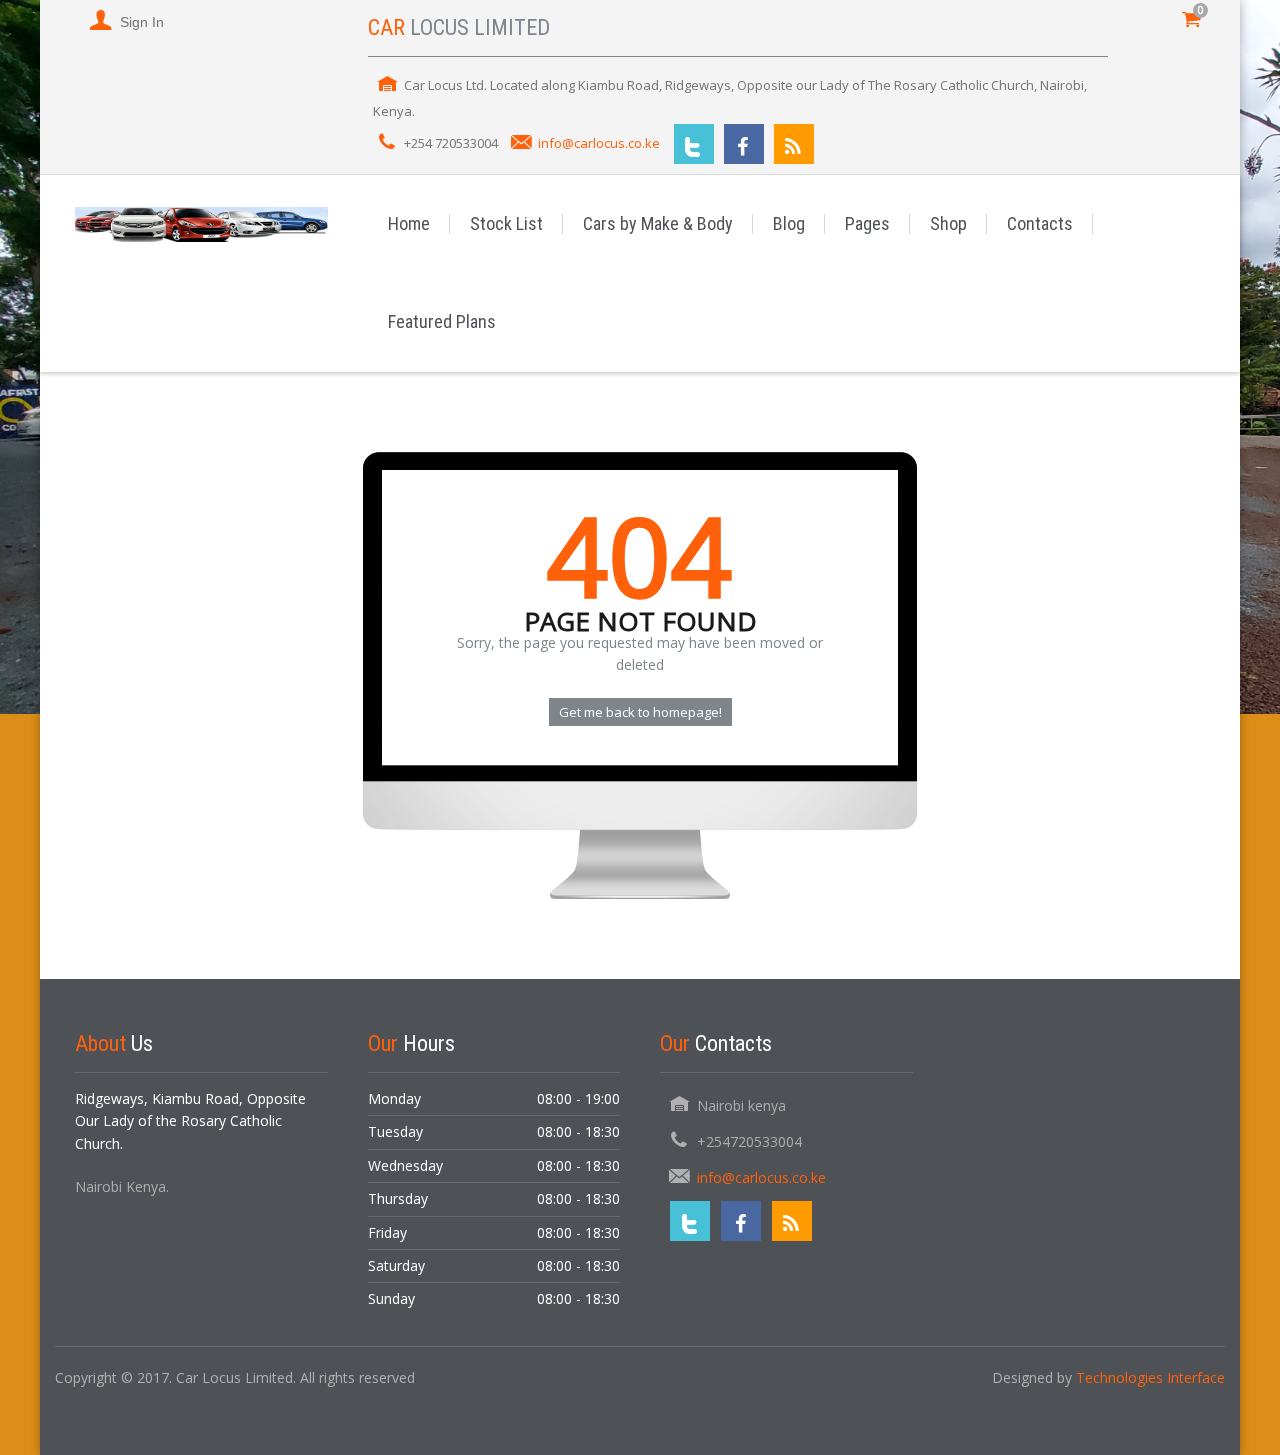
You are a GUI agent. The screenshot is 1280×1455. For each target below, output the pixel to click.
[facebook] (744, 144)
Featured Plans (442, 321)
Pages (867, 223)
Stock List (506, 223)
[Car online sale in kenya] (201, 223)
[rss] (794, 144)
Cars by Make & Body (658, 223)
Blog (789, 223)
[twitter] (694, 144)
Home (409, 223)
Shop (948, 223)
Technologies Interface (1150, 1377)
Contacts (1040, 223)
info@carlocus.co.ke (599, 143)
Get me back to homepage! (640, 712)
